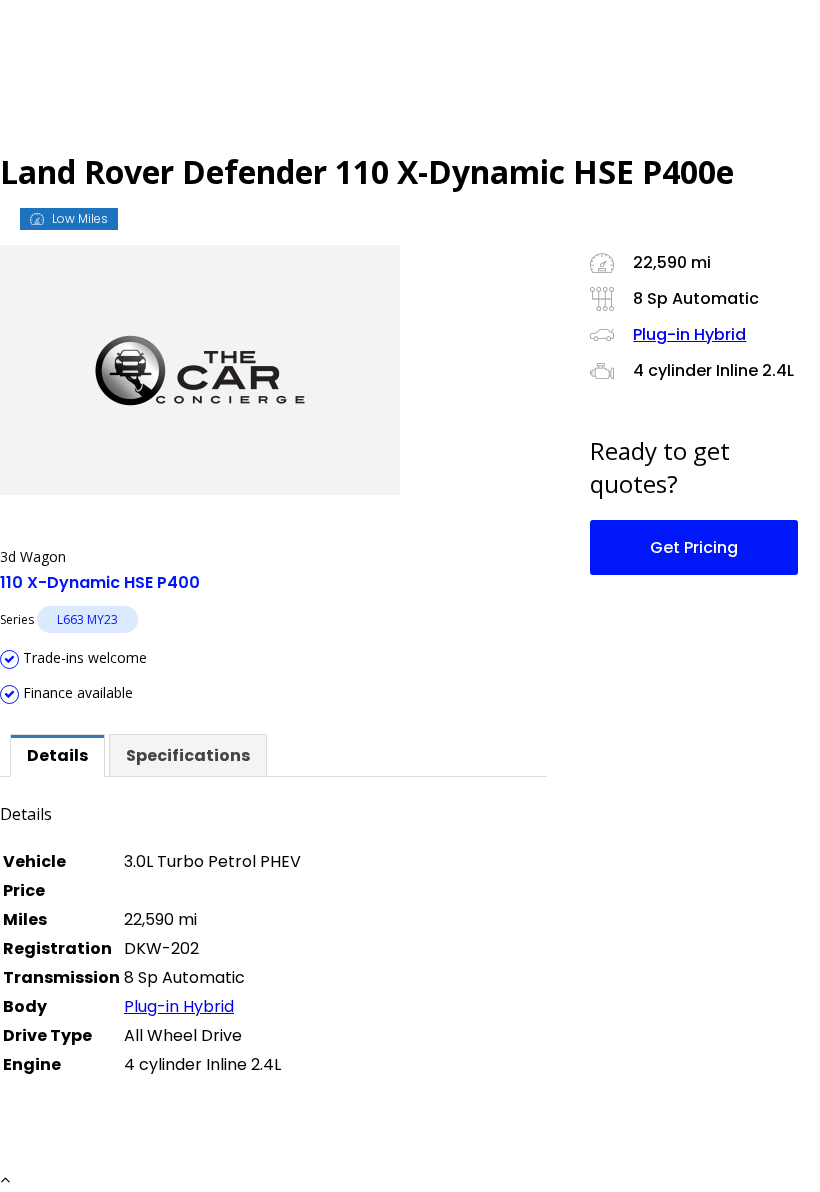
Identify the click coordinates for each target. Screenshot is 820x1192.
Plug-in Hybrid (179, 1006)
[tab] (57, 755)
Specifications (188, 755)
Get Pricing (694, 547)
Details (57, 755)
